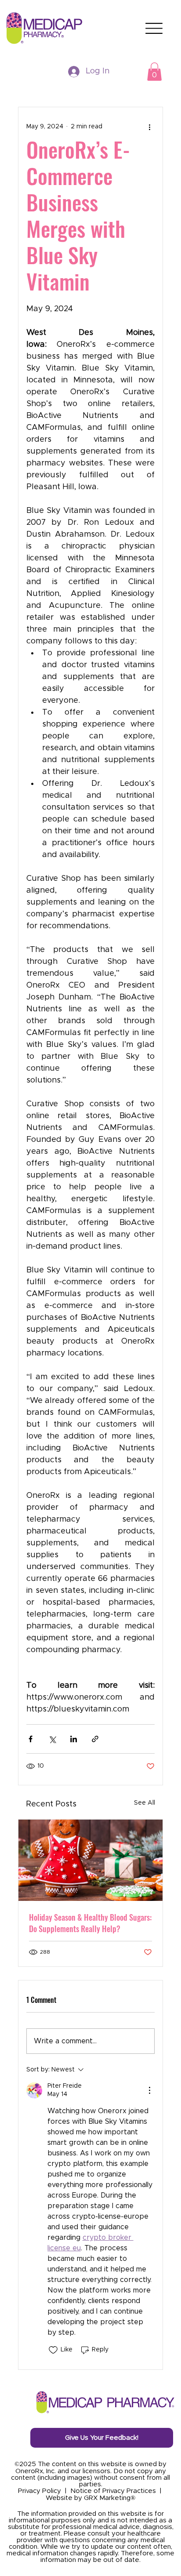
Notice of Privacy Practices (113, 2491)
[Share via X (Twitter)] (52, 1739)
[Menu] (154, 28)
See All (145, 1803)
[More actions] (149, 127)
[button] (154, 72)
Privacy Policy (40, 2491)
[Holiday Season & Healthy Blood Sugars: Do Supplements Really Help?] (91, 1860)
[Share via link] (95, 1739)
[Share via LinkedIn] (74, 1739)
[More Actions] (149, 2090)
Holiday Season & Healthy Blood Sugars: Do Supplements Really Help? (90, 1923)
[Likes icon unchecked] (53, 2350)
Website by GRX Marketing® (90, 2498)
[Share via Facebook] (31, 1739)
